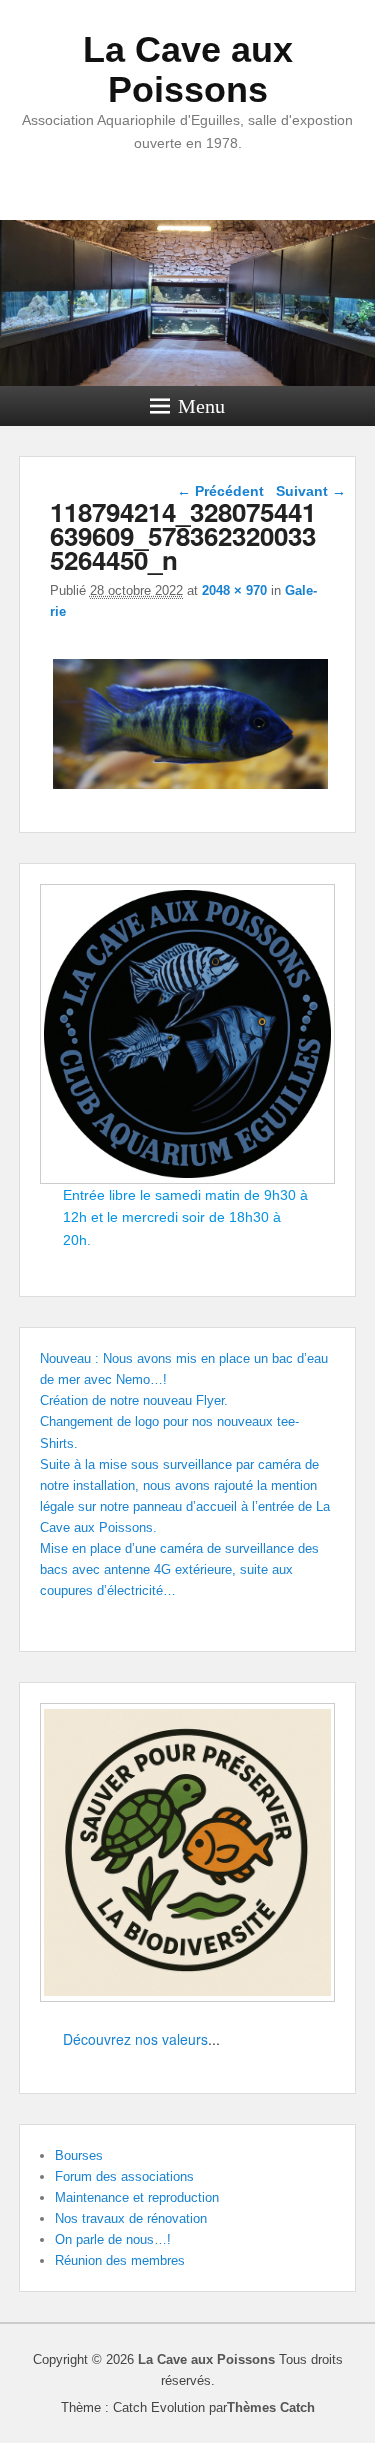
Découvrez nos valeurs (135, 2039)
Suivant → (311, 491)
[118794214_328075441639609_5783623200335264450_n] (190, 788)
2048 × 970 (234, 590)
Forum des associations (124, 2176)
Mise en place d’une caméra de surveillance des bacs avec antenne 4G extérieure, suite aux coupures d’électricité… (179, 1569)
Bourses (79, 2155)
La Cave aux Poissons (188, 69)
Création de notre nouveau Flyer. (134, 1400)
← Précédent (220, 491)
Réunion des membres (120, 2260)
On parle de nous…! (113, 2239)
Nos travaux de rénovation (131, 2218)
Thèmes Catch (271, 2407)
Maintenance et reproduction (137, 2197)
